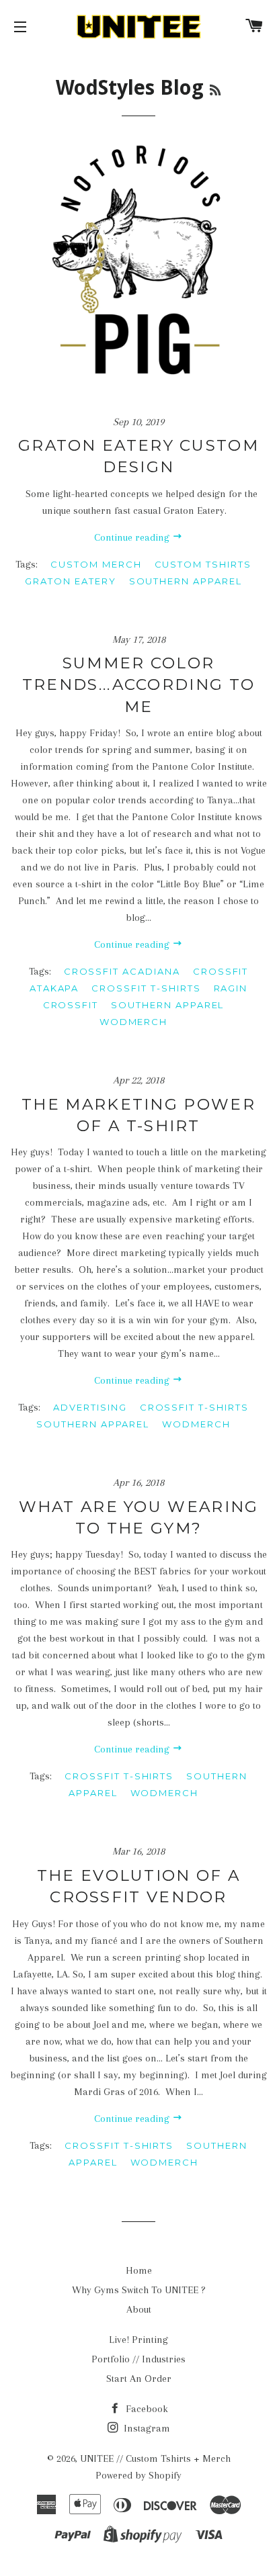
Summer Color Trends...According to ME (138, 684)
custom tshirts (203, 564)
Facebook (146, 2409)
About (139, 2309)
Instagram (146, 2428)
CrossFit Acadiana (122, 971)
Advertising (90, 1407)
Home (139, 2270)
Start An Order (139, 2379)
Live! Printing (138, 2340)
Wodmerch (134, 1022)
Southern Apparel (186, 581)
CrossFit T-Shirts (146, 988)
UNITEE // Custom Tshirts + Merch (155, 2458)
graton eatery (70, 581)
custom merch (96, 564)
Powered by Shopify (138, 2475)
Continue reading (133, 537)
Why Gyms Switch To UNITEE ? (139, 2290)
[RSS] (215, 90)
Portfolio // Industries (138, 2359)
